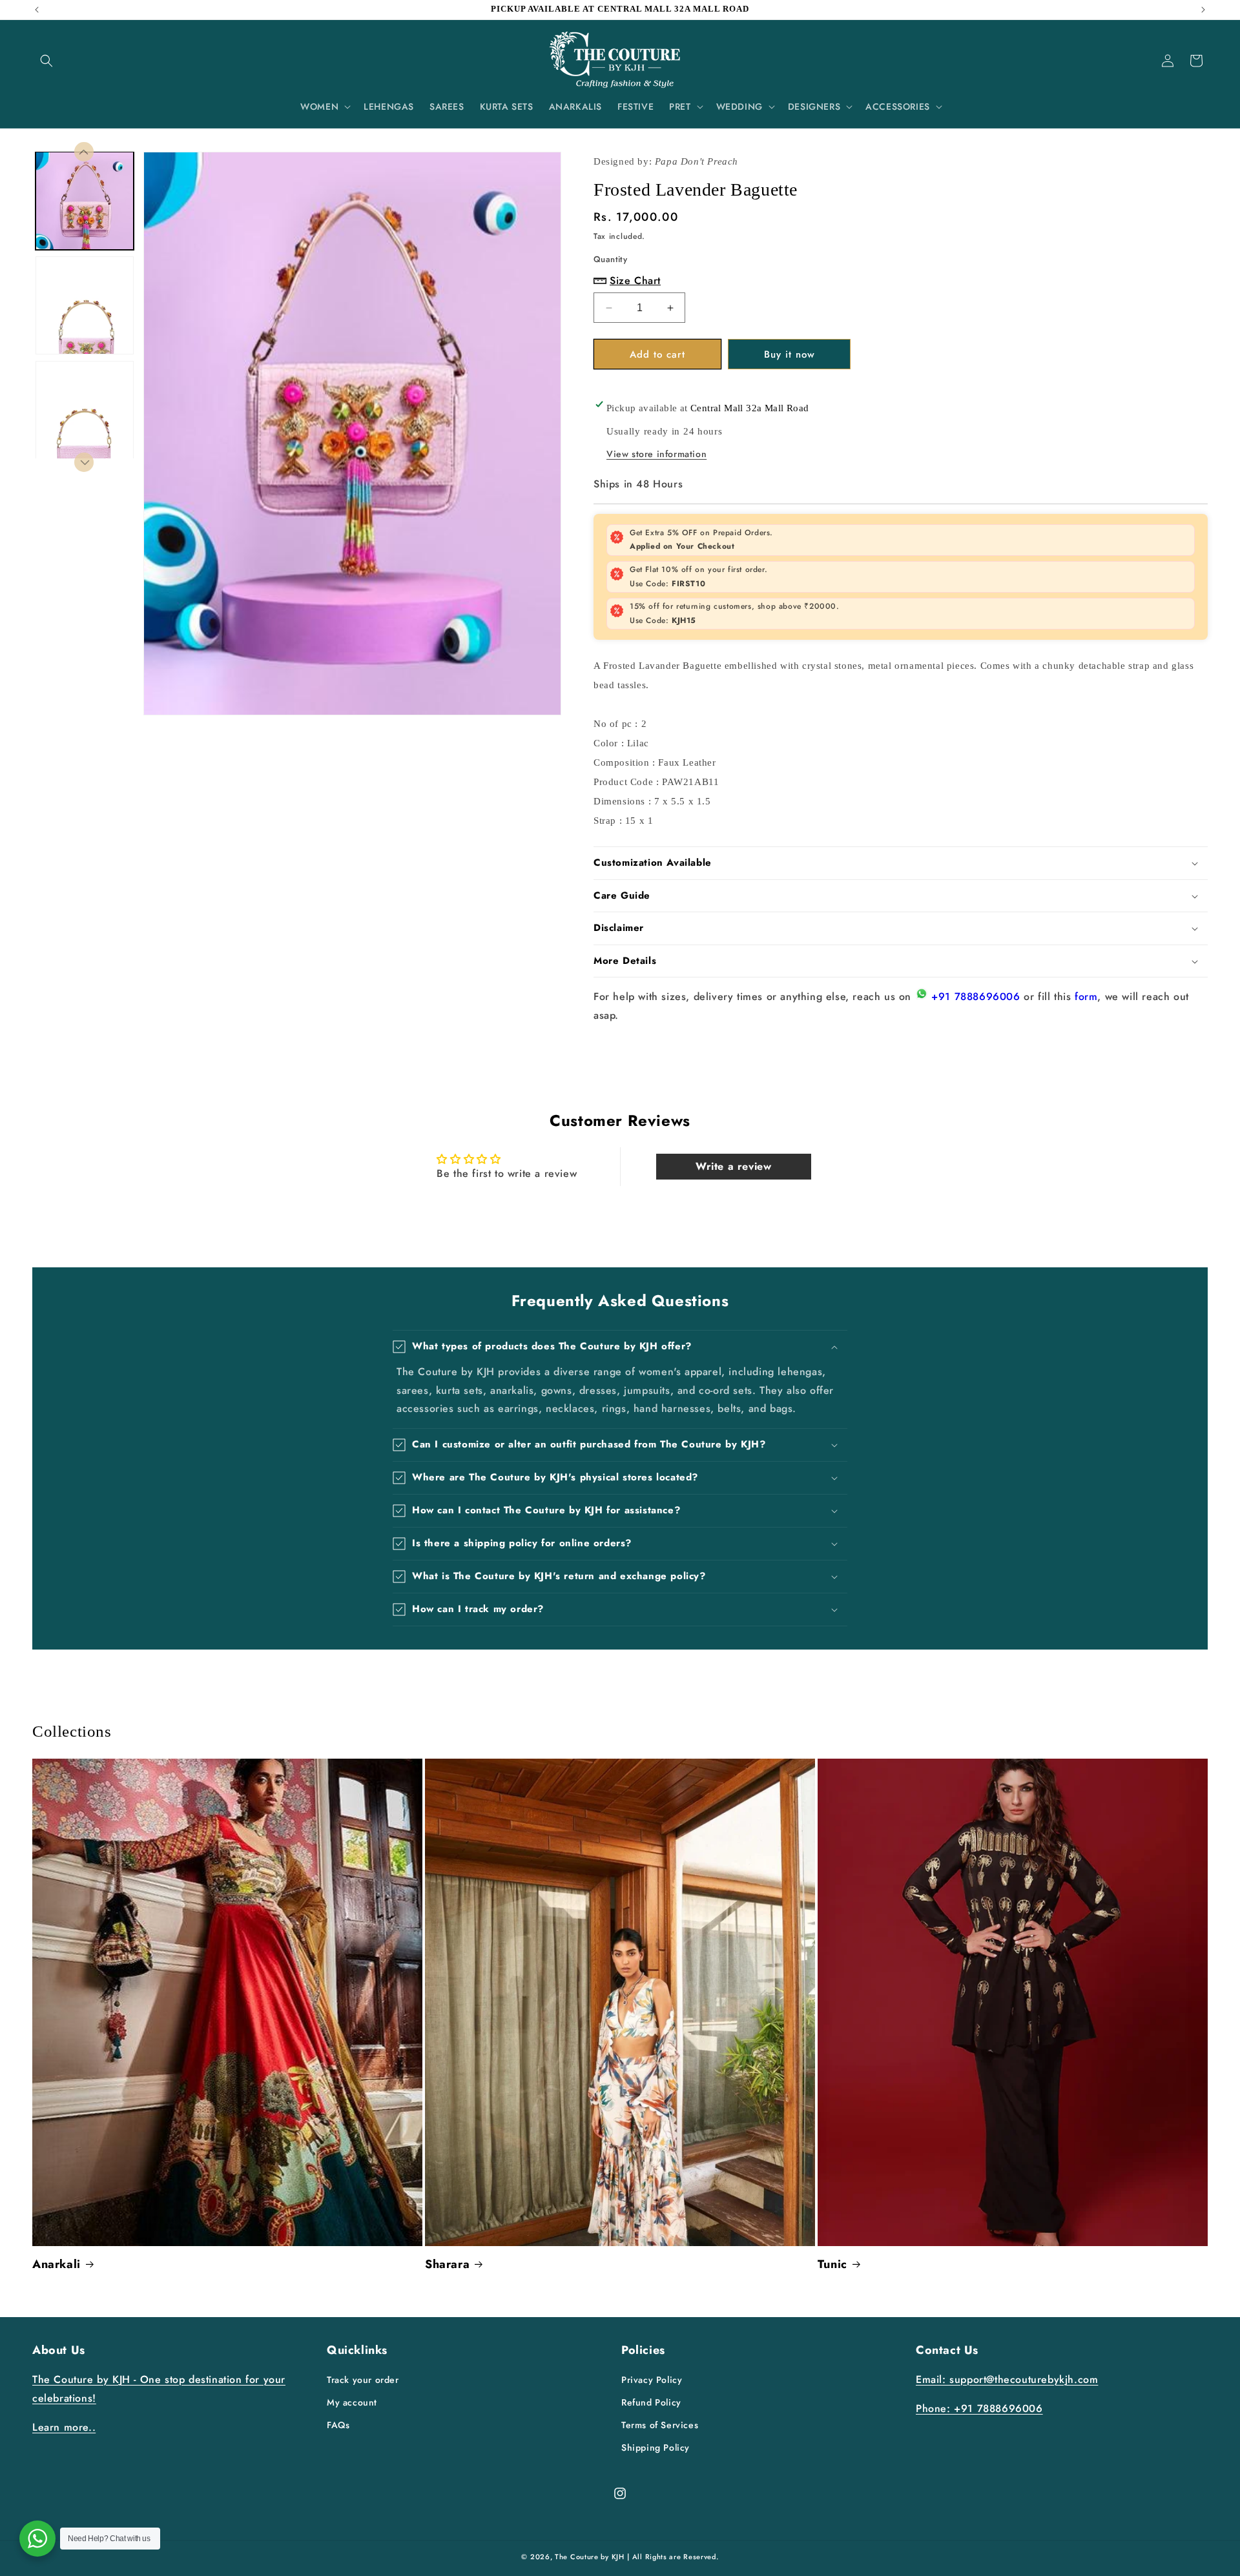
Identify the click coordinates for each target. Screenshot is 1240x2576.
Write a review (733, 1166)
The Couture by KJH (590, 2557)
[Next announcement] (1203, 10)
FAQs (338, 2425)
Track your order (363, 2380)
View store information (656, 454)
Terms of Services (660, 2425)
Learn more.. (64, 2427)
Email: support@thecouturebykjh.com (1007, 2379)
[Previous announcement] (37, 10)
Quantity (610, 259)
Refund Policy (651, 2402)
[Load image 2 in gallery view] (85, 305)
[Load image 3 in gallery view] (85, 410)
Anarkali (57, 2264)
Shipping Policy (656, 2448)
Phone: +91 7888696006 (979, 2408)
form (1086, 997)
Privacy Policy (652, 2380)
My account (352, 2402)
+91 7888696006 (976, 997)
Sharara (447, 2264)
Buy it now (790, 354)
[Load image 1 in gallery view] (85, 201)
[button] (46, 61)
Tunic (832, 2264)
